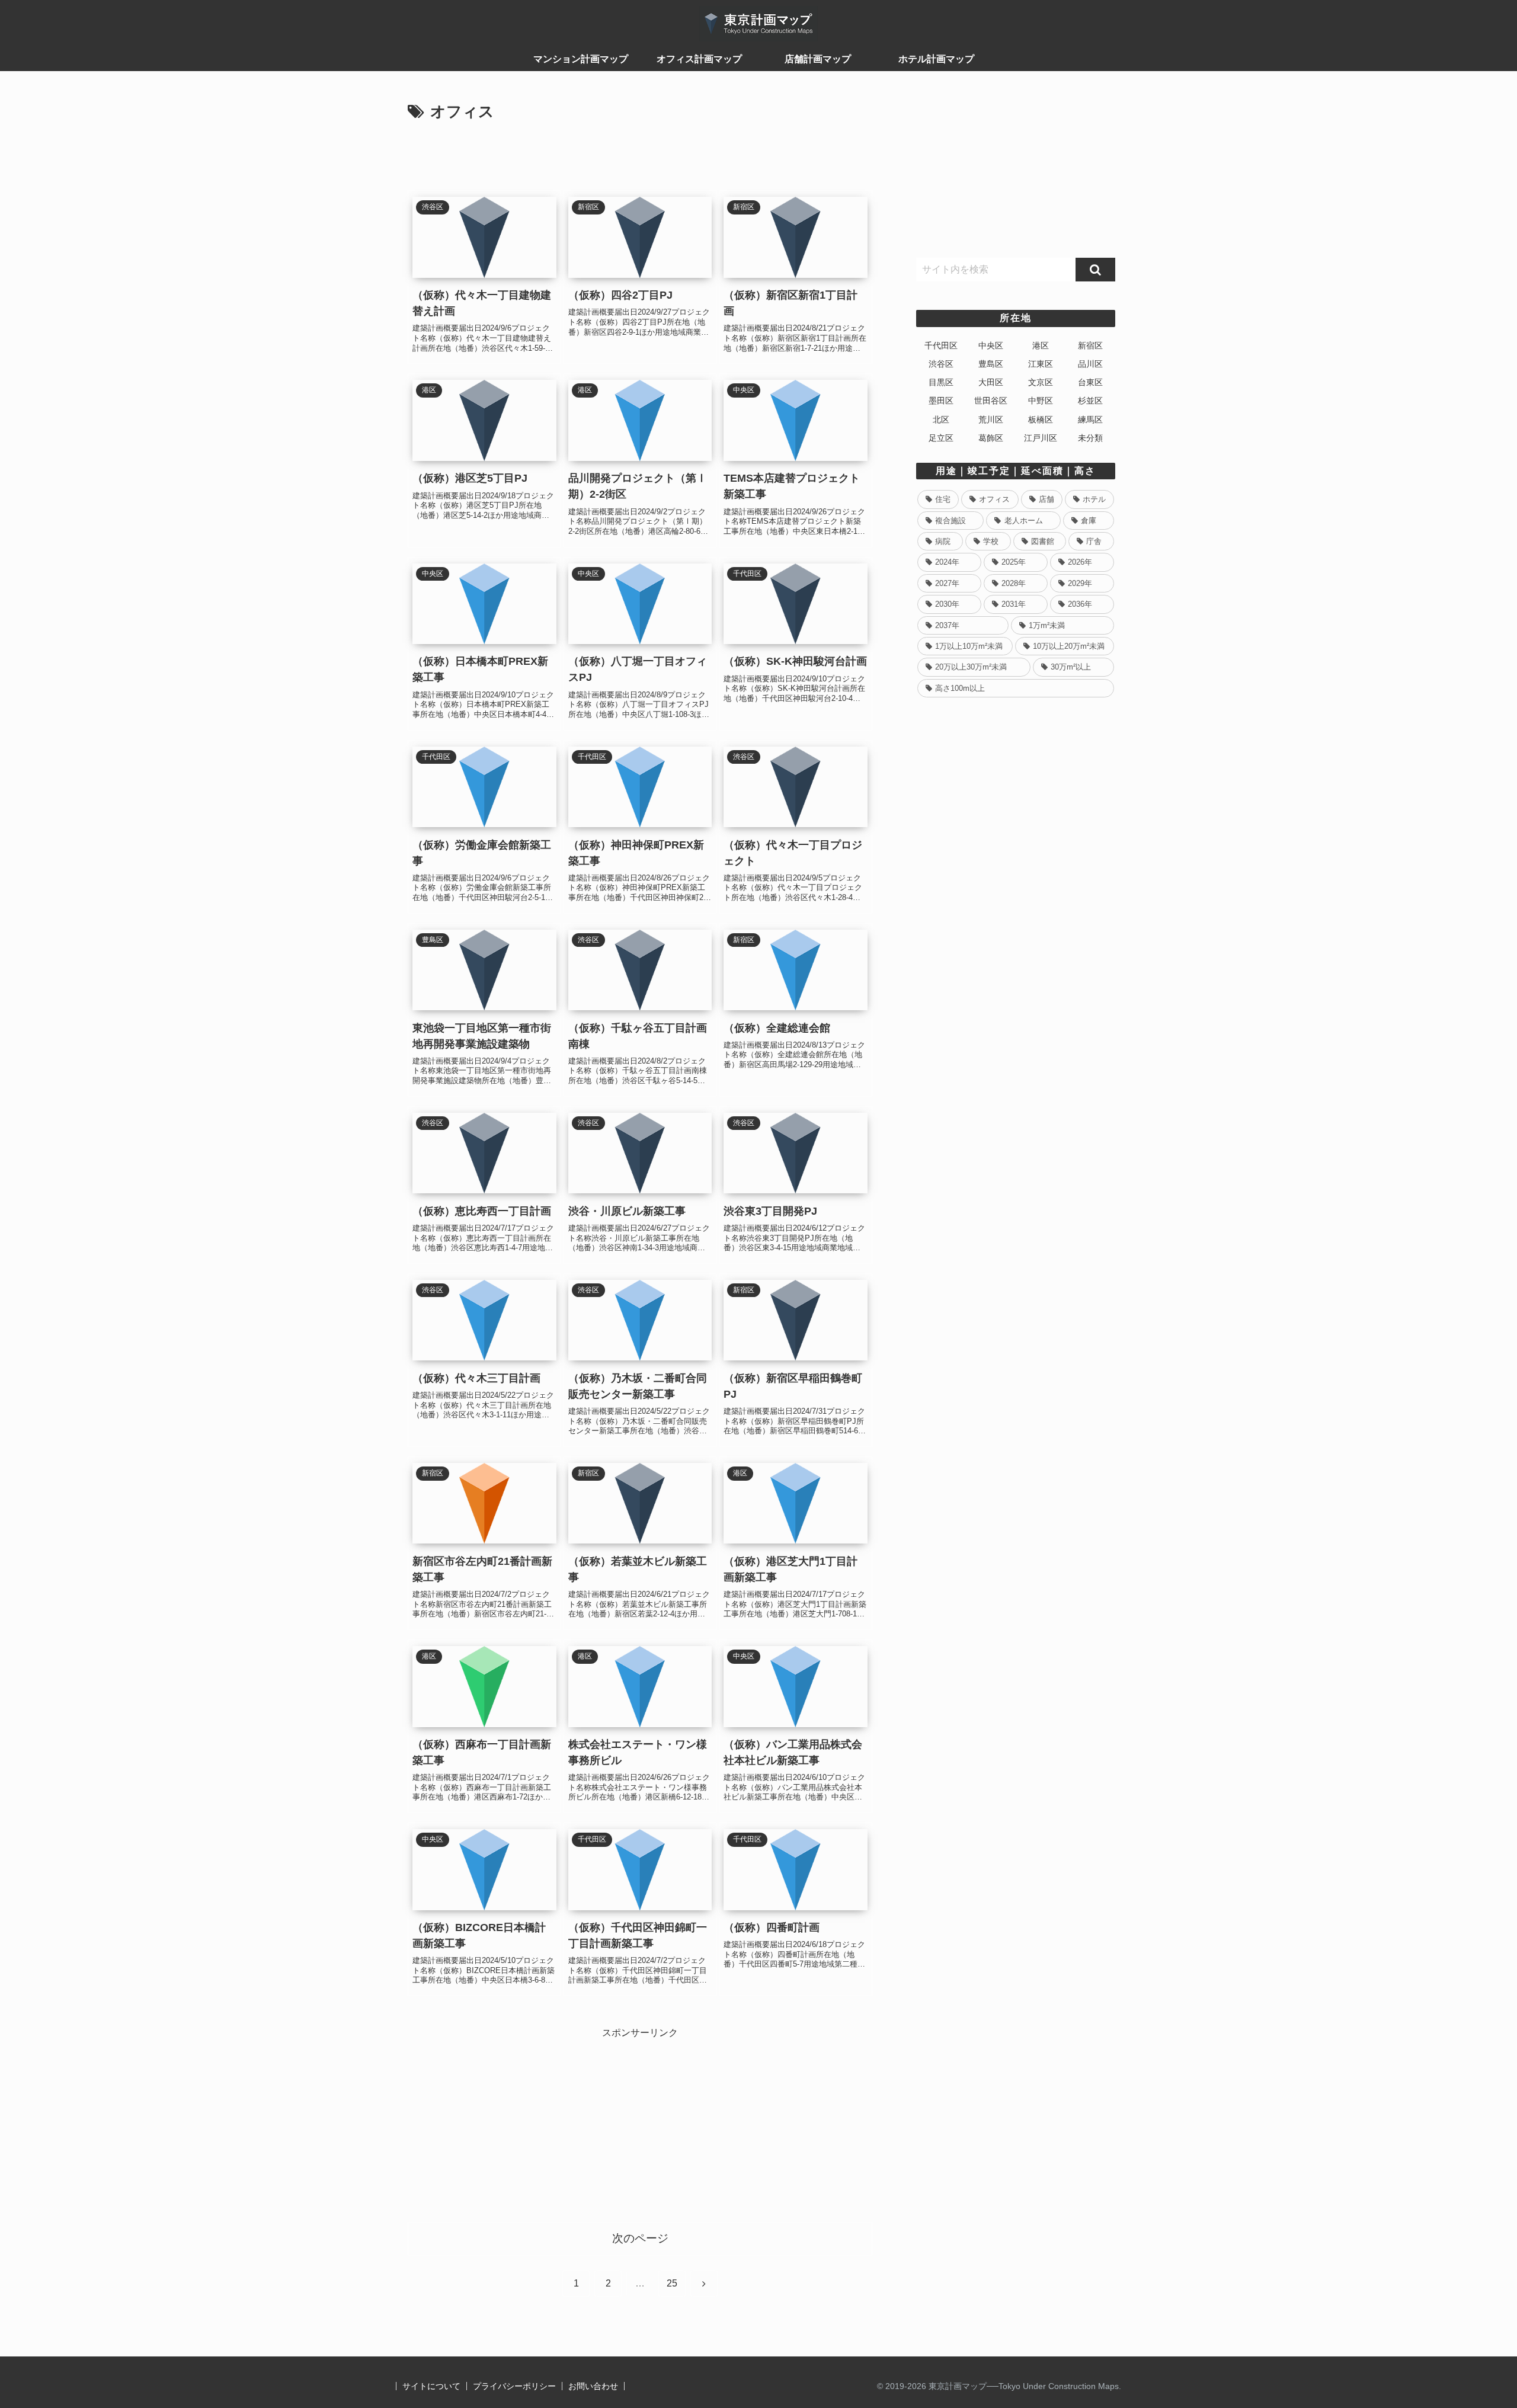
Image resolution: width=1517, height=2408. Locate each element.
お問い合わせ (593, 2386)
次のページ (640, 2238)
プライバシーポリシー (514, 2386)
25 (672, 2283)
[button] (1095, 270)
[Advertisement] (640, 158)
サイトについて (431, 2386)
